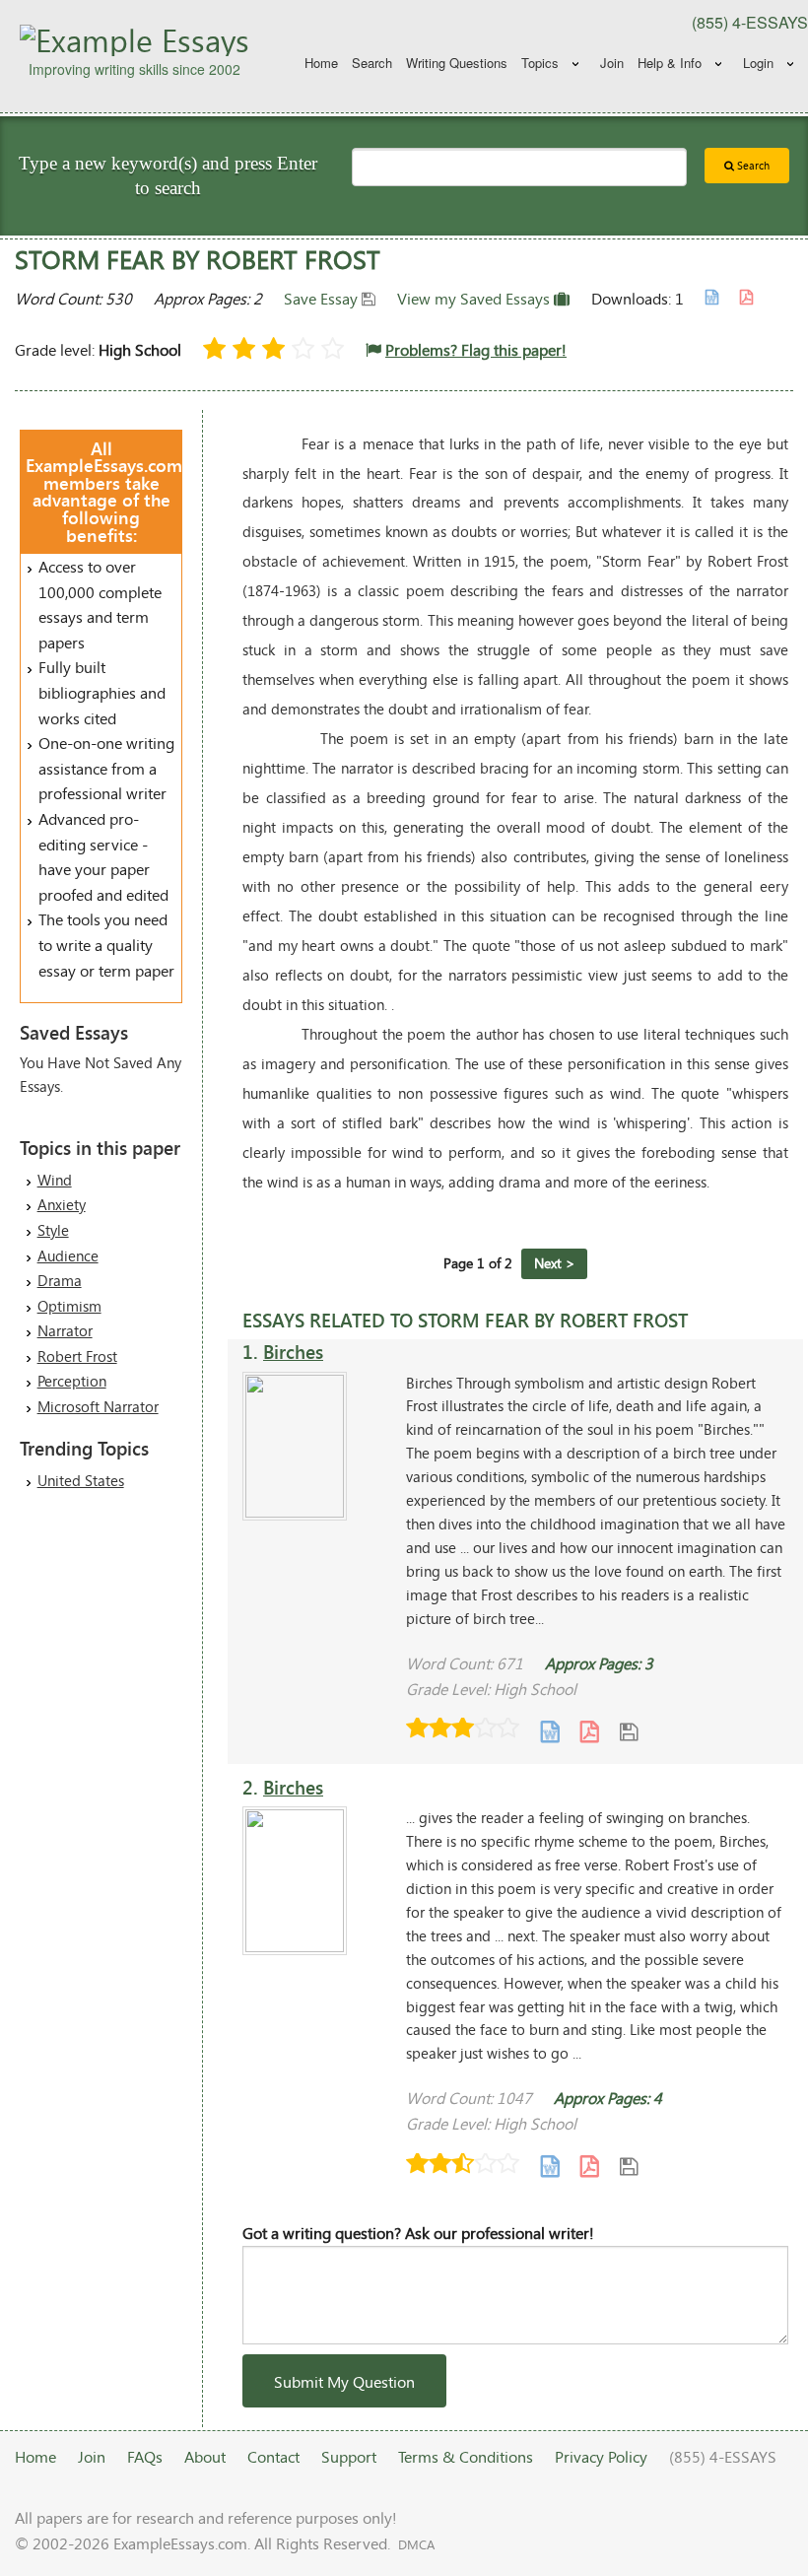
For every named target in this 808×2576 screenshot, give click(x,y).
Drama (60, 1280)
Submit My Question (344, 2381)
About (205, 2456)
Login (758, 63)
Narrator (65, 1330)
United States (81, 1480)
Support (349, 2456)
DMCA (416, 2544)
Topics (540, 63)
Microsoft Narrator (98, 1406)
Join (612, 63)
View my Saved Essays (475, 298)
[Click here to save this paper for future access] (629, 1730)
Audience (68, 1255)
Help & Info (670, 63)
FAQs (145, 2456)
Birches (293, 1352)
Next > (555, 1263)
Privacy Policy (601, 2456)
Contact (273, 2456)
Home (321, 63)
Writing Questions (457, 63)
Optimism (69, 1306)
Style (53, 1230)
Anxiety (62, 1204)
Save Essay (323, 298)
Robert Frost (77, 1356)
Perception (72, 1381)
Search (372, 63)
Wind (55, 1180)
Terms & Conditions (466, 2456)
